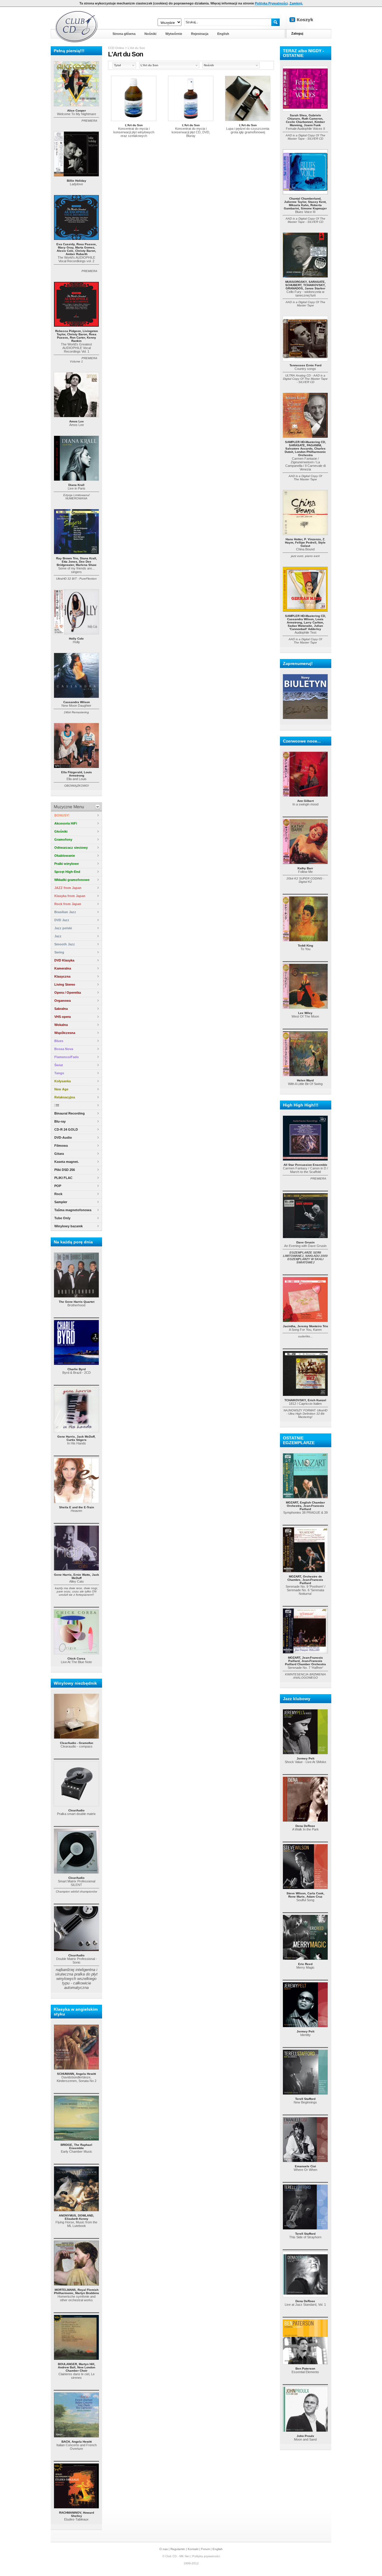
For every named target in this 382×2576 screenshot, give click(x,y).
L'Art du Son (136, 48)
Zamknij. (296, 3)
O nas (164, 2549)
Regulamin (178, 2549)
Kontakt (193, 2549)
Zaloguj (297, 33)
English (218, 2549)
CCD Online (116, 48)
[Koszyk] (306, 20)
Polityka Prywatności (271, 3)
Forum (205, 2549)
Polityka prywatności (206, 2556)
